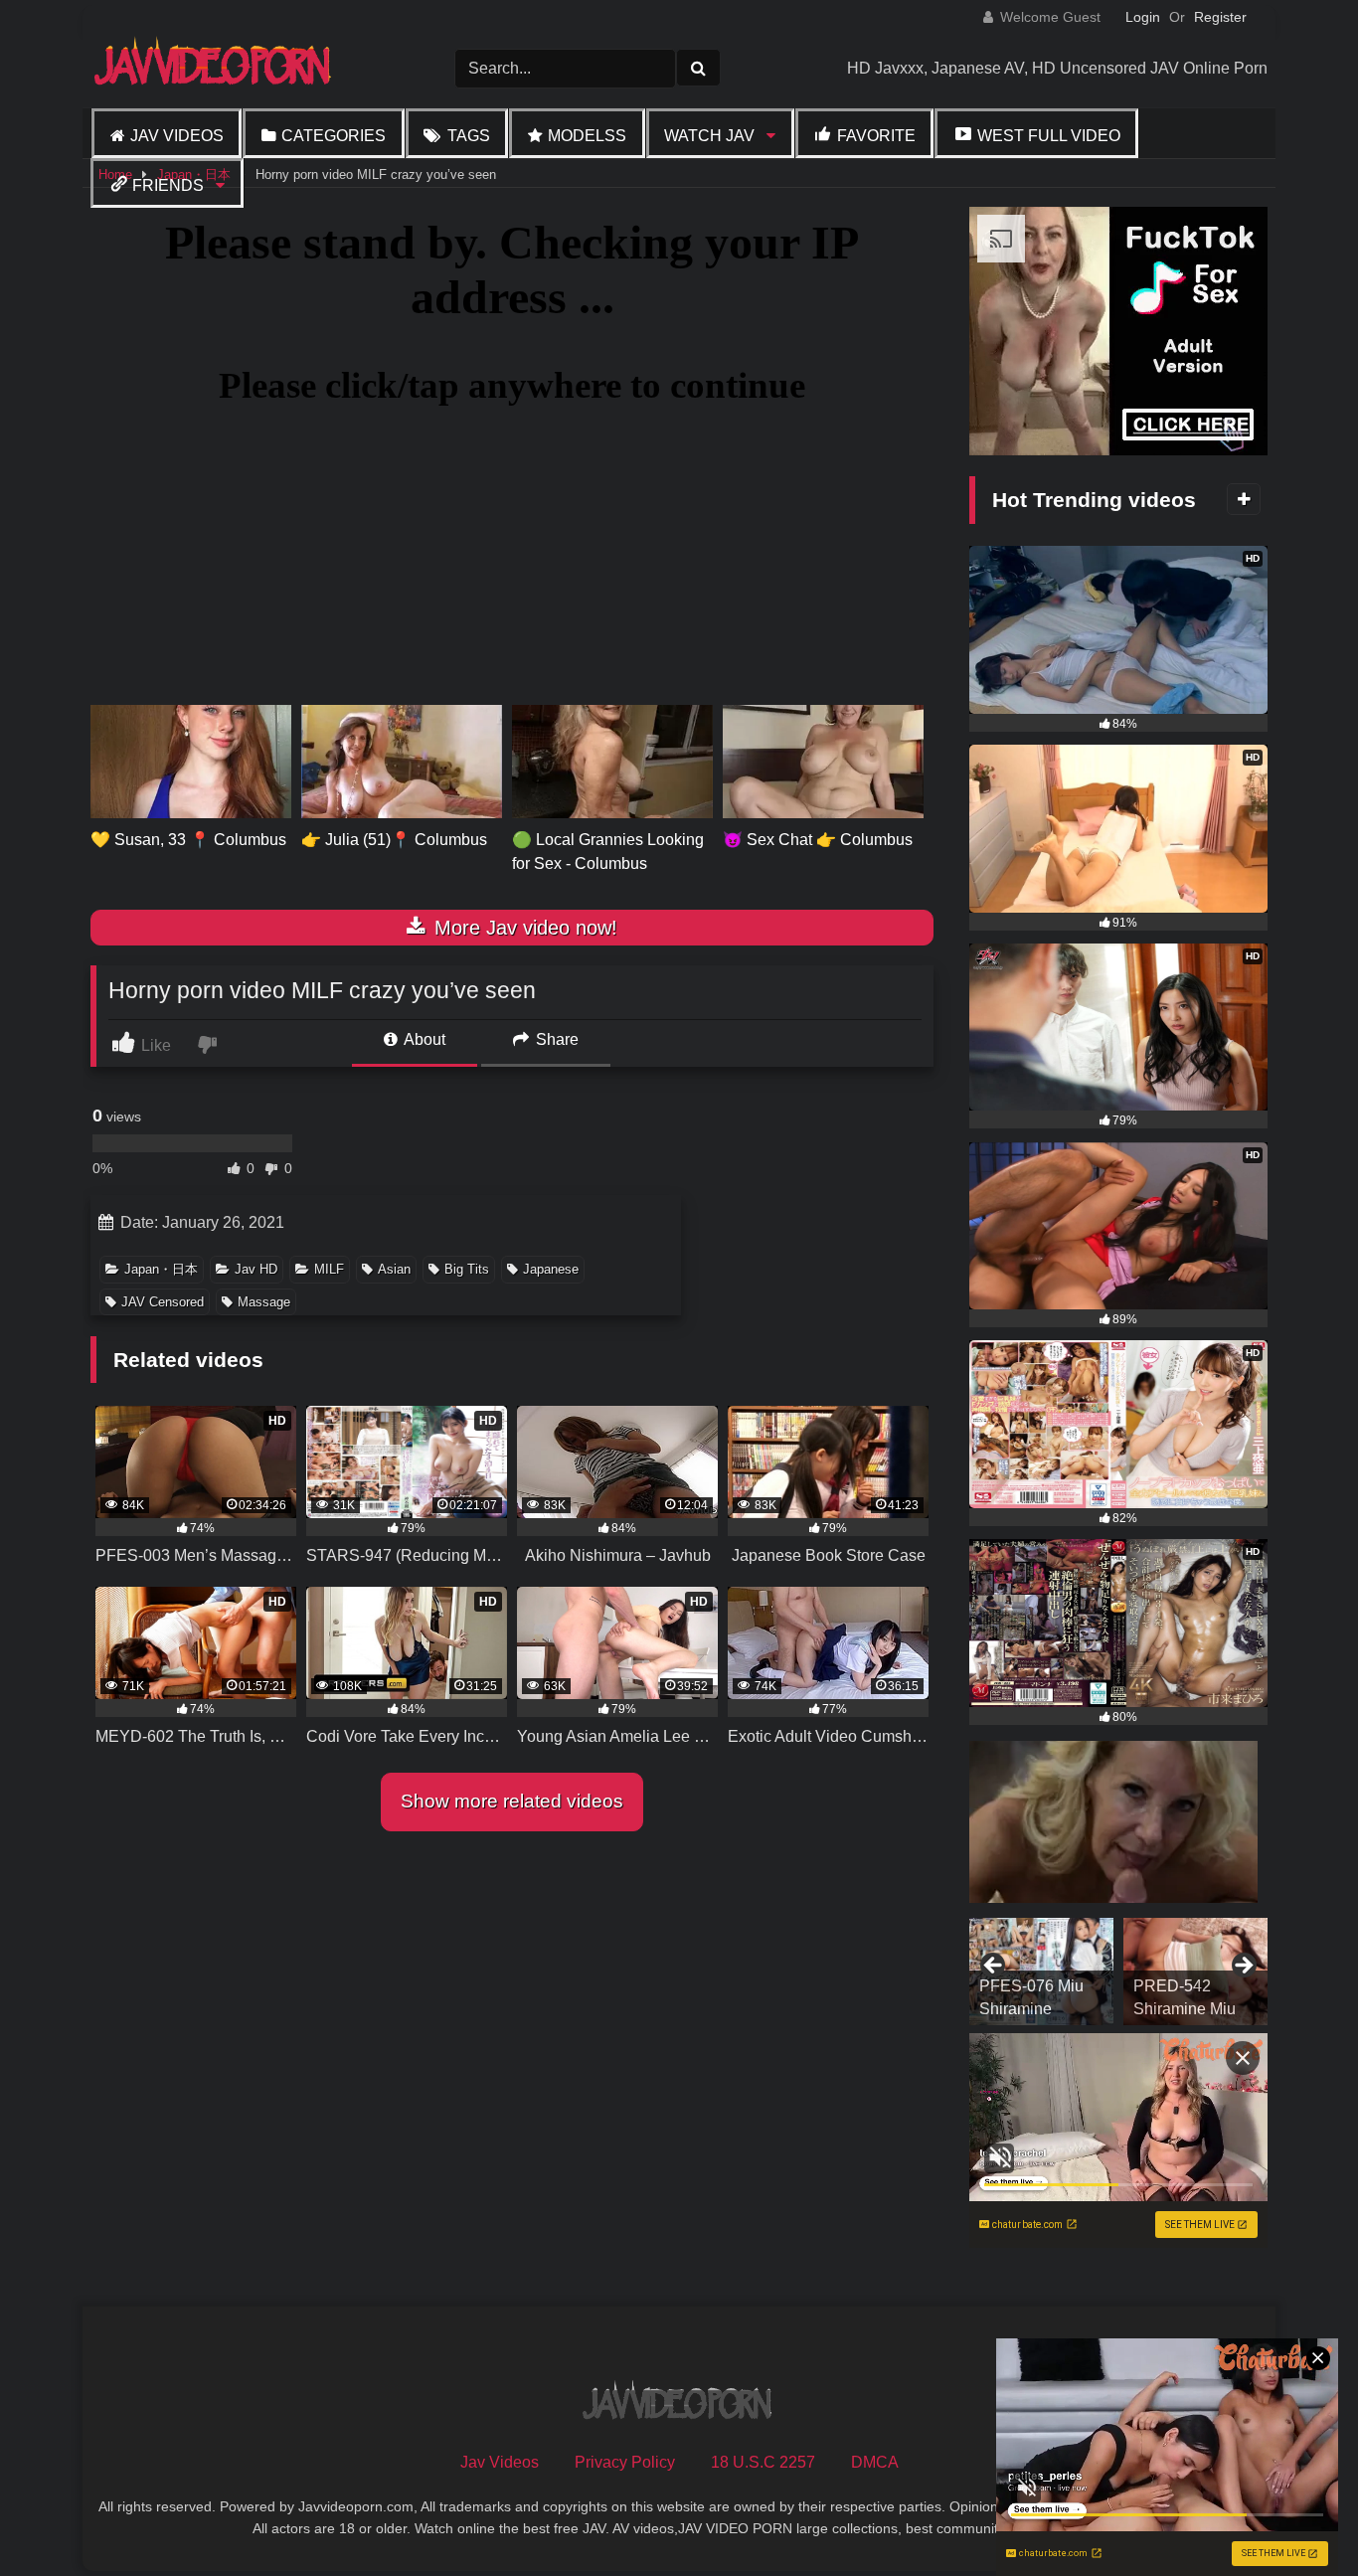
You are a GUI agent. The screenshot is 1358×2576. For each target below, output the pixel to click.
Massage (264, 1302)
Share (555, 1039)
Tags (469, 136)
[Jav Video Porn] (215, 68)
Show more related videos (512, 1801)
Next (1243, 1967)
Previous (994, 1967)
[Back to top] (1296, 2517)
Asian (394, 1269)
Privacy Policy (625, 2462)
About (423, 1039)
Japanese (551, 1269)
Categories (334, 136)
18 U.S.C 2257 (763, 2462)
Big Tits (467, 1269)
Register (1220, 17)
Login (1143, 17)
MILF (329, 1269)
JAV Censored (163, 1302)
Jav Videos (177, 136)
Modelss (587, 136)
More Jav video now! (523, 928)
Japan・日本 (161, 1269)
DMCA (875, 2462)
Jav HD (256, 1269)
